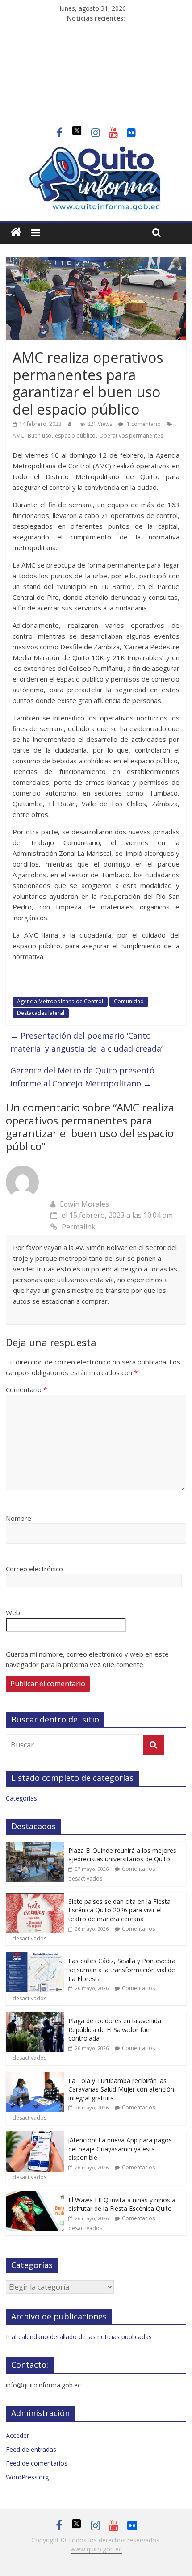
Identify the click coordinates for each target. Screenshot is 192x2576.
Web (13, 1612)
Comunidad (129, 1001)
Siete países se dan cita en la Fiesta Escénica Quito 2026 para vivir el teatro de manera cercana (119, 1910)
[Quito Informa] (96, 151)
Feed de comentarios (37, 2463)
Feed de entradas (31, 2449)
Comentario (26, 1389)
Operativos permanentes (131, 436)
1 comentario (143, 424)
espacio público (75, 436)
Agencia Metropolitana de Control (60, 1001)
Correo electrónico (34, 1569)
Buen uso (40, 436)
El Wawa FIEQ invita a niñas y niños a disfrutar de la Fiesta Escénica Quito (122, 2204)
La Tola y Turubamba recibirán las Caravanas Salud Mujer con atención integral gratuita (121, 2089)
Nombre (19, 1518)
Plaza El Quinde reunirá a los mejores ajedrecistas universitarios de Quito (122, 1855)
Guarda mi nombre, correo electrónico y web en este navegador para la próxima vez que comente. (87, 1659)
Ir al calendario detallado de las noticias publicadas (79, 2337)
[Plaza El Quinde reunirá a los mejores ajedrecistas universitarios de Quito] (35, 1846)
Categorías (21, 1798)
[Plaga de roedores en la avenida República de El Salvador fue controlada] (35, 2017)
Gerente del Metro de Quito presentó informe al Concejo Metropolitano (82, 1077)
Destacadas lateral (41, 1013)
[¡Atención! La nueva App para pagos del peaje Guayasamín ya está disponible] (35, 2136)
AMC (18, 436)
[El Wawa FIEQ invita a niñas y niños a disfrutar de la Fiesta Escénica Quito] (35, 2196)
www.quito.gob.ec (96, 2549)
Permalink (79, 1227)
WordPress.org (27, 2477)
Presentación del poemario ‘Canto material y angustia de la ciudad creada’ (86, 1042)
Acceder (17, 2435)
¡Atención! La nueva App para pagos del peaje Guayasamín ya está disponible (120, 2149)
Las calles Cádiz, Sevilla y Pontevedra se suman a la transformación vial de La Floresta (122, 1970)
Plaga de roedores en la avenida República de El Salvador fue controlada (115, 2029)
